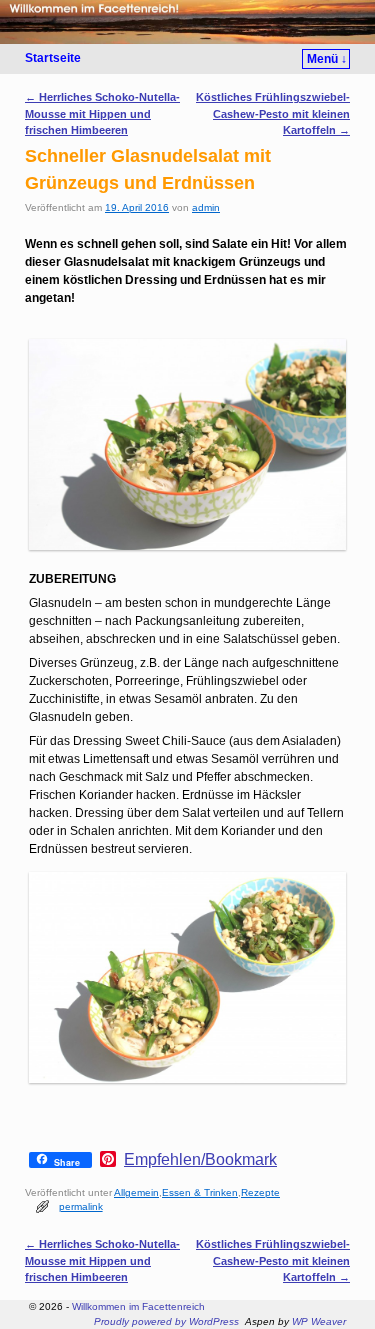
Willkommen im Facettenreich (138, 1306)
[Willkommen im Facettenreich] (187, 22)
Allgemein (136, 1192)
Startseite (53, 58)
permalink (81, 1206)
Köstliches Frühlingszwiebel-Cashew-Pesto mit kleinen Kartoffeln (273, 113)
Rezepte (260, 1192)
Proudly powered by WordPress (166, 1321)
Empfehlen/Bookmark (200, 1160)
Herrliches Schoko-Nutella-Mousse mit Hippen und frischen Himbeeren (102, 113)
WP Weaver (319, 1321)
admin (206, 207)
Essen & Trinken (200, 1192)
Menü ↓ (327, 59)
